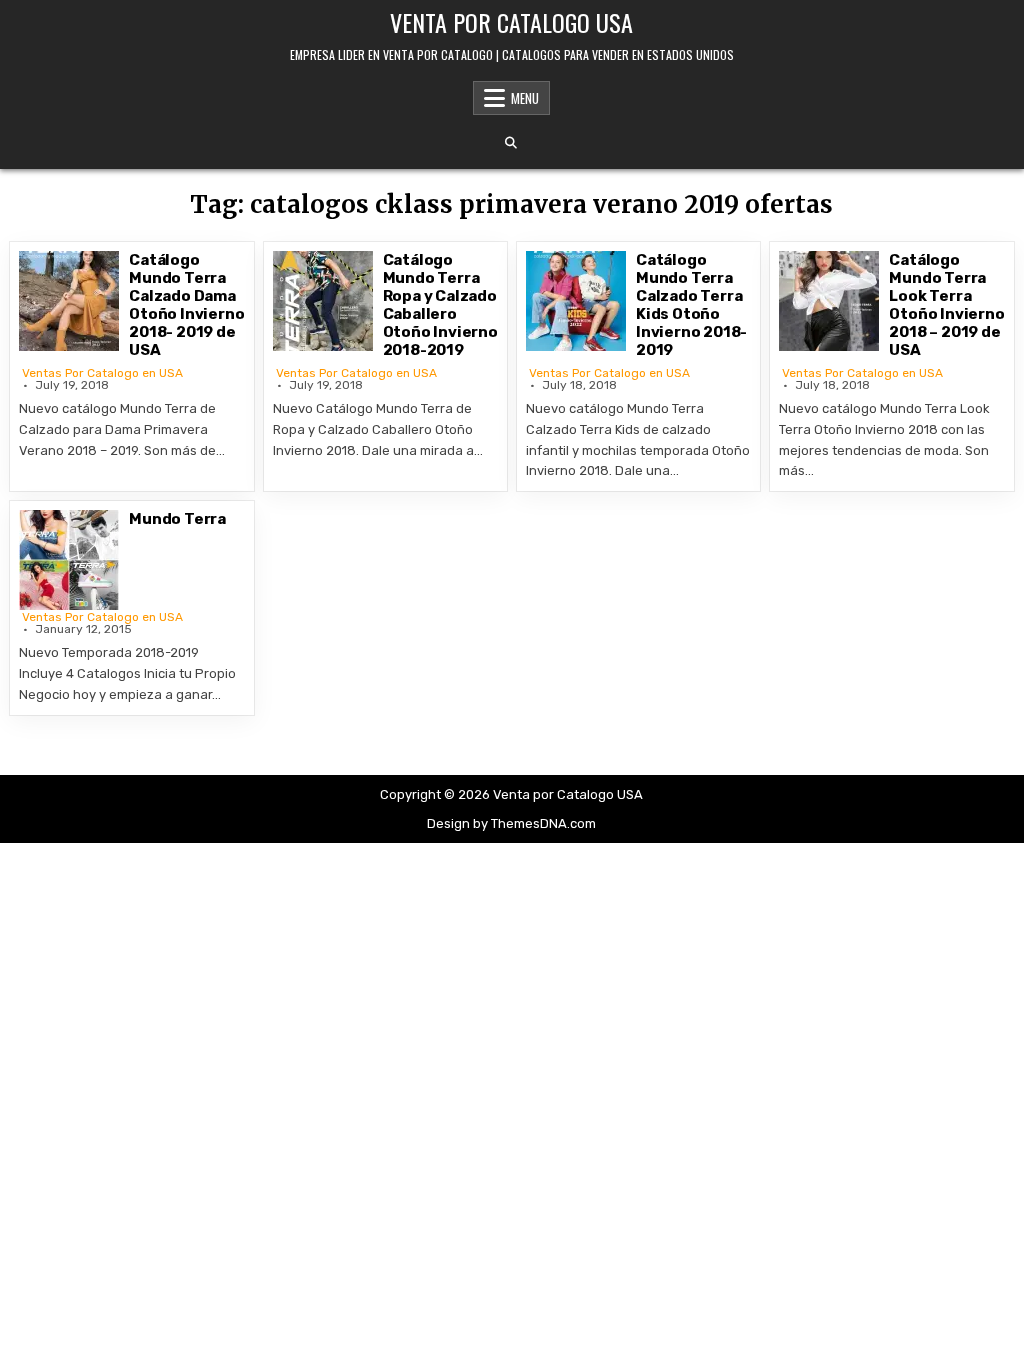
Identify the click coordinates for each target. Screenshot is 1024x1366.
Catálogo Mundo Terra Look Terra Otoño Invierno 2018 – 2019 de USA (946, 305)
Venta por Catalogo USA (511, 22)
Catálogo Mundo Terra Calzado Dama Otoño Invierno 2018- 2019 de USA (186, 305)
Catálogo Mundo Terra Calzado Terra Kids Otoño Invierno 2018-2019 (691, 305)
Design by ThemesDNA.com (511, 823)
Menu (525, 98)
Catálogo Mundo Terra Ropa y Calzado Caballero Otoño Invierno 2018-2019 (440, 305)
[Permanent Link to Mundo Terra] (69, 560)
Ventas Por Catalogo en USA (102, 373)
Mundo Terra (177, 519)
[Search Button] (511, 143)
